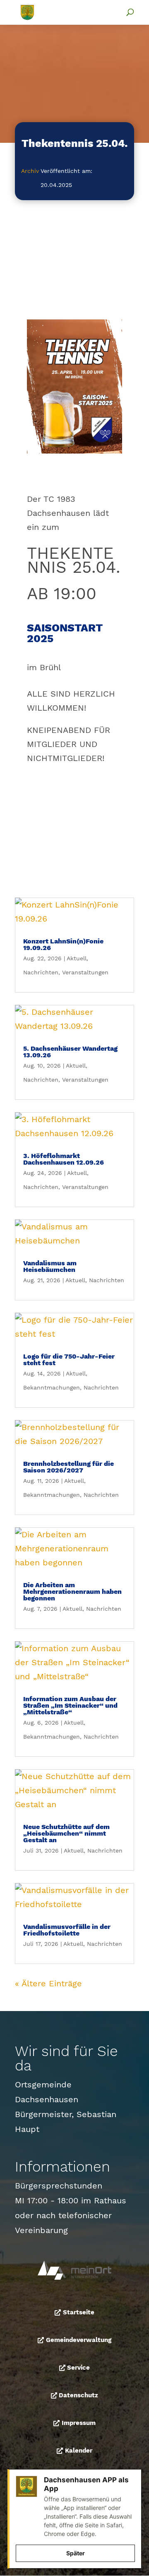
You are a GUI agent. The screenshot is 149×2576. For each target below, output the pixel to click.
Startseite (79, 2312)
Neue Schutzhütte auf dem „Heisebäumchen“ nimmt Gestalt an (66, 1833)
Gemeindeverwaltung (79, 2340)
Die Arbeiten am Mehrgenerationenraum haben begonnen (72, 1592)
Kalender (79, 2451)
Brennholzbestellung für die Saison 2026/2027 (68, 1467)
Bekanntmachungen (52, 1387)
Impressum (79, 2423)
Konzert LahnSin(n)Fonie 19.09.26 (63, 944)
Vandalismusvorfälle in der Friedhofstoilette (67, 1930)
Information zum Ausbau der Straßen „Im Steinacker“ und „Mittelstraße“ (70, 1705)
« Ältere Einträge (48, 1983)
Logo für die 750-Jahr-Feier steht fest (69, 1360)
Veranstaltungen (85, 972)
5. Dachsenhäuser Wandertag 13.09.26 (70, 1052)
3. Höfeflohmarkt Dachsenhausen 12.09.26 (64, 1159)
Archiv (30, 171)
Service (78, 2368)
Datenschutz (78, 2395)
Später (76, 2553)
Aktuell (77, 958)
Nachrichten (41, 972)
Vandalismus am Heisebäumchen (50, 1266)
